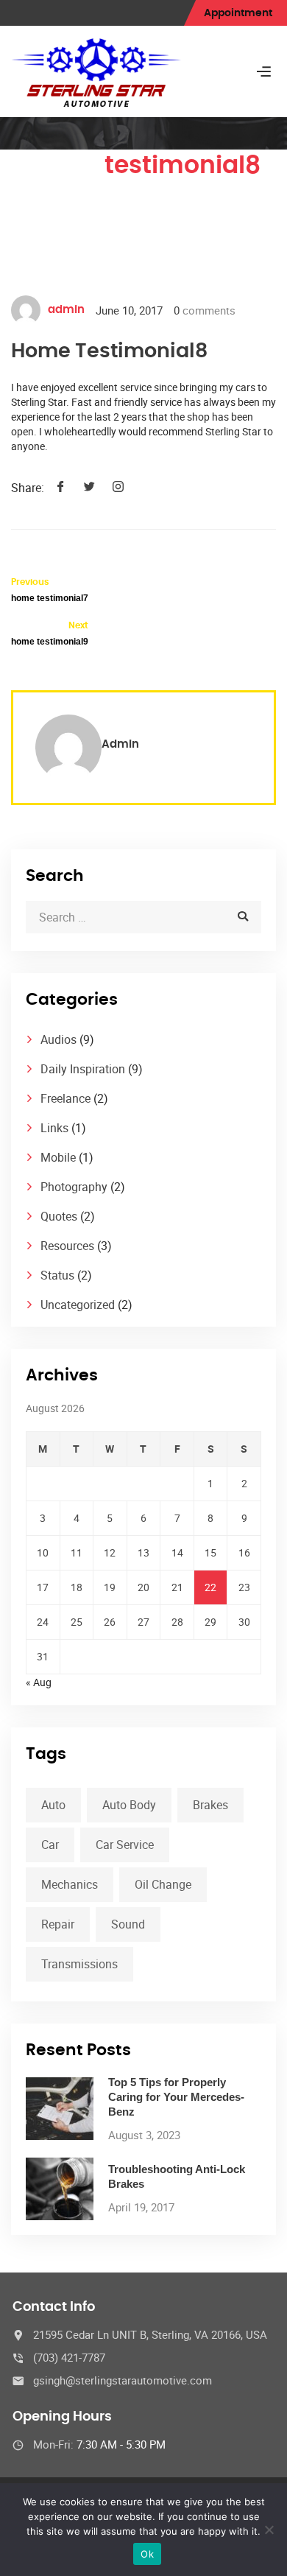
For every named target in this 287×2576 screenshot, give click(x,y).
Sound (128, 1924)
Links (54, 1128)
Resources (67, 1246)
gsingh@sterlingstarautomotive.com (123, 2380)
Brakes (210, 1805)
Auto (53, 1805)
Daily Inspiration (83, 1069)
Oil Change (163, 1884)
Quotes (59, 1216)
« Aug (39, 1682)
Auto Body (129, 1805)
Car (50, 1845)
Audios (59, 1039)
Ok (147, 2554)
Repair (58, 1924)
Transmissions (79, 1964)
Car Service (125, 1845)
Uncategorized (78, 1305)
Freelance (65, 1098)
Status (57, 1275)
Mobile (58, 1157)
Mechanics (70, 1884)
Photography (74, 1187)
